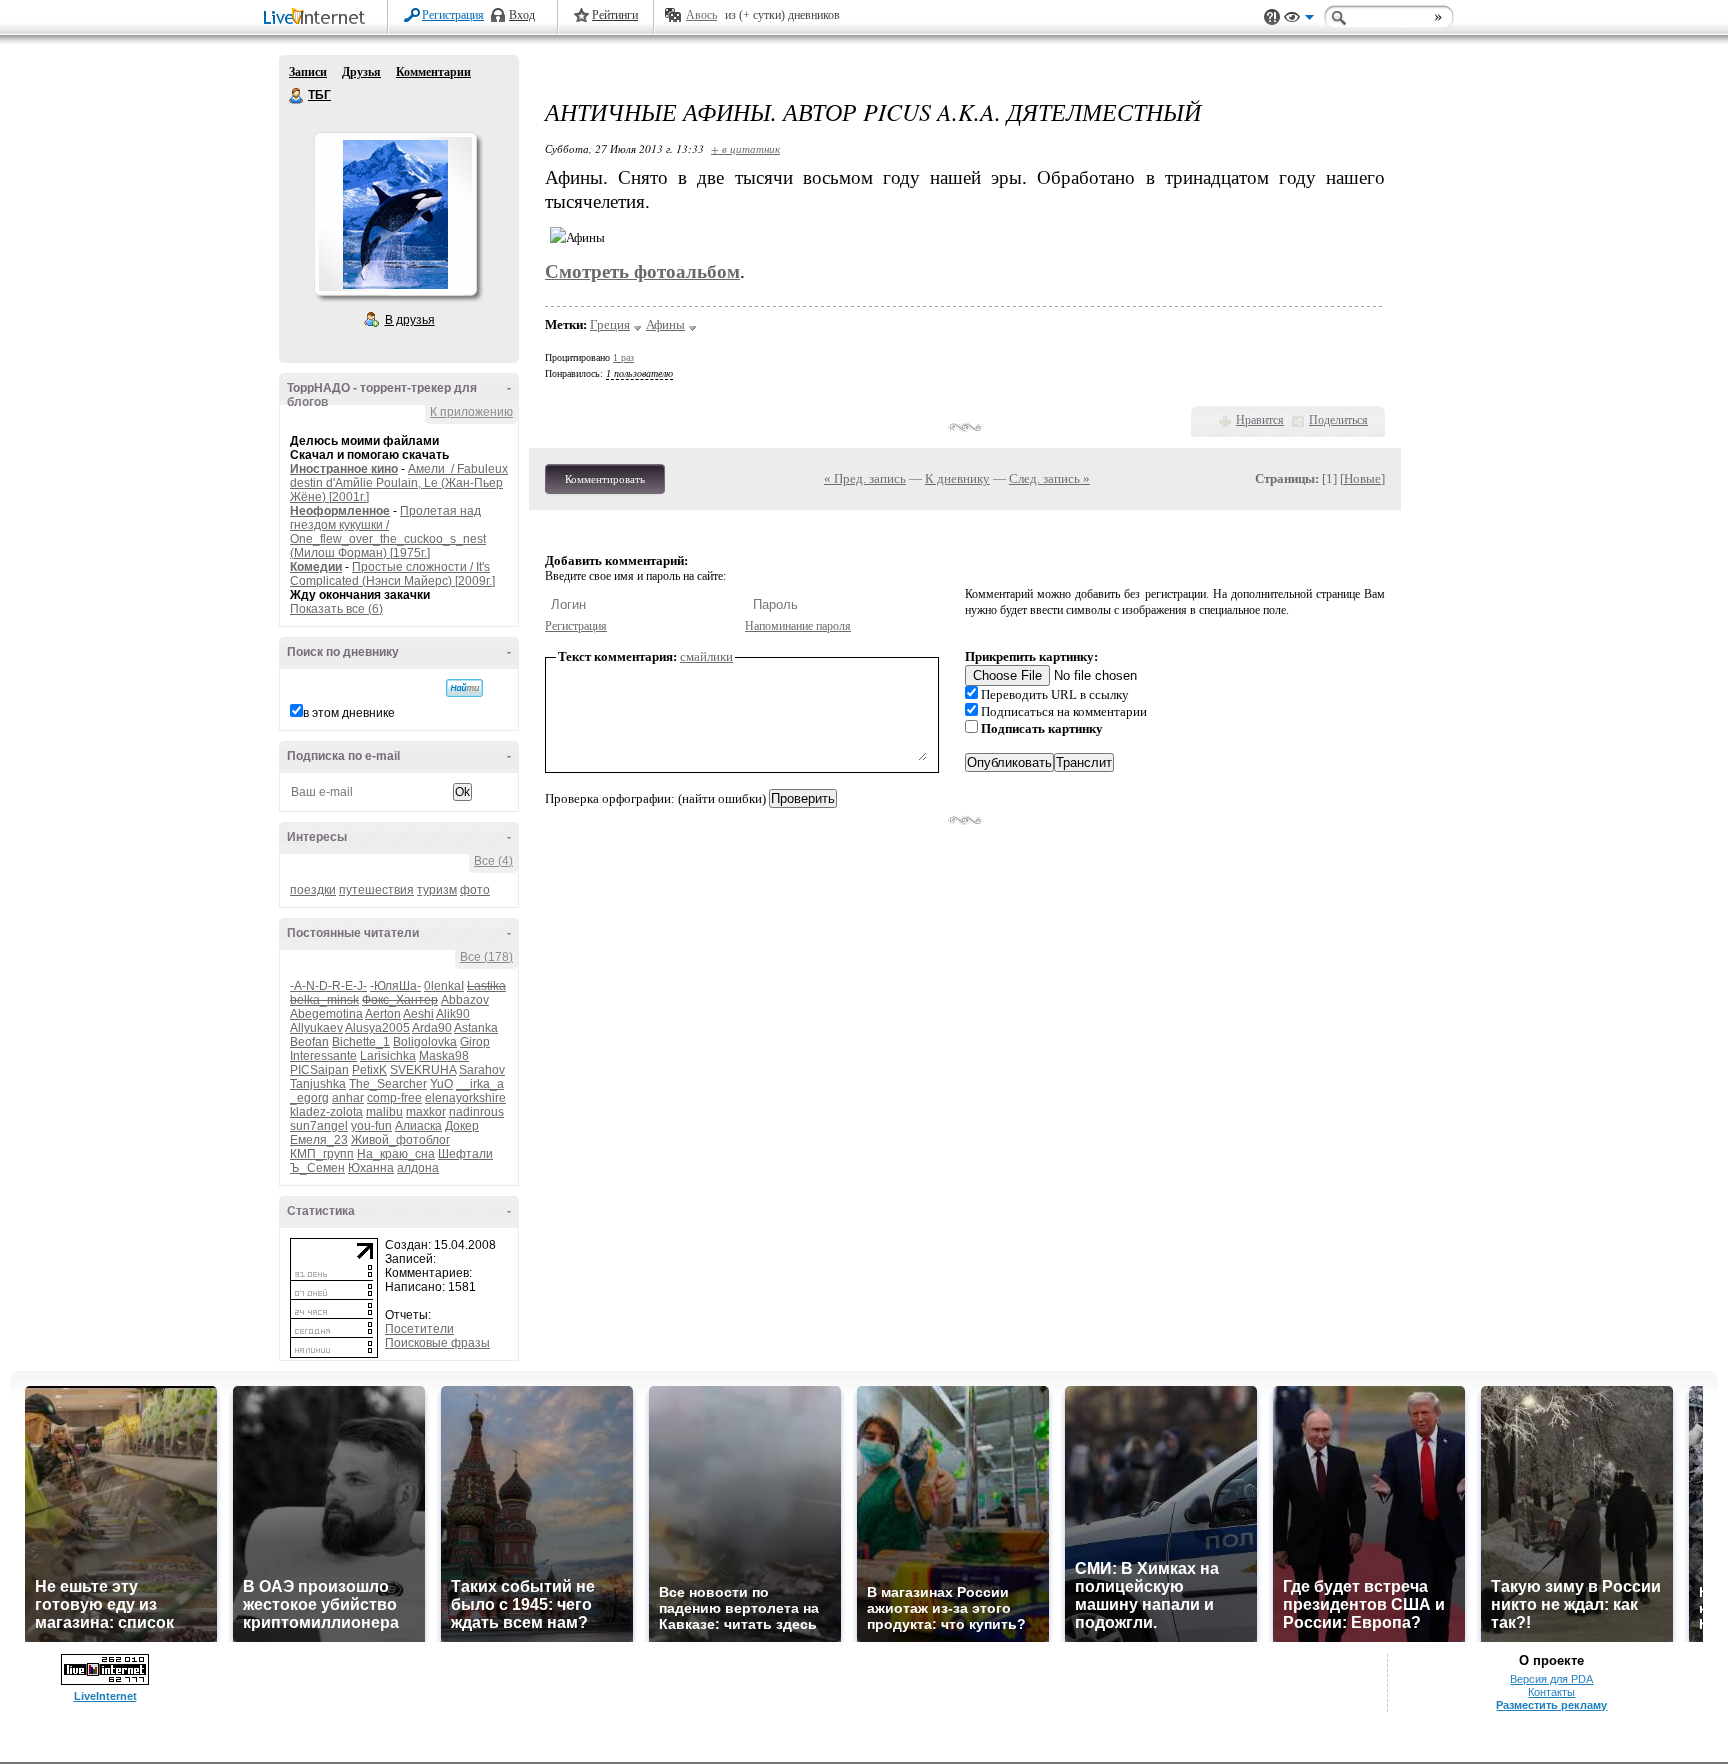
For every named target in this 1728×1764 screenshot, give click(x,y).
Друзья (361, 72)
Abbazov (465, 1000)
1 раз (623, 357)
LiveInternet (318, 18)
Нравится (1260, 420)
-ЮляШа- (395, 986)
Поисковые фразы (437, 1343)
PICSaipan (319, 1070)
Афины (665, 324)
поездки (313, 890)
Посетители (419, 1329)
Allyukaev (316, 1028)
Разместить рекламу (1551, 1705)
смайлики (706, 656)
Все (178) (486, 957)
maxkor (426, 1112)
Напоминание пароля (798, 626)
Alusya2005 (377, 1028)
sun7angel (319, 1126)
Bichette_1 (361, 1042)
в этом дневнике (349, 713)
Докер (462, 1126)
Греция (610, 324)
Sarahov (482, 1070)
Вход (522, 15)
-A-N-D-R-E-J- (328, 986)
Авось (701, 15)
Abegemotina (326, 1014)
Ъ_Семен (317, 1168)
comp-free (394, 1098)
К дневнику (957, 478)
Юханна (371, 1168)
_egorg (309, 1098)
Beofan (309, 1042)
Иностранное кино (344, 469)
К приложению (471, 412)
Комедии (316, 567)
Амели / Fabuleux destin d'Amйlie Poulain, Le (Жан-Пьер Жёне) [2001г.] (399, 483)
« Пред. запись (865, 478)
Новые (1362, 478)
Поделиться (1338, 420)
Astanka (476, 1028)
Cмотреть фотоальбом (642, 271)
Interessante (323, 1056)
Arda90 (432, 1028)
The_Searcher (388, 1084)
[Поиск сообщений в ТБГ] (464, 688)
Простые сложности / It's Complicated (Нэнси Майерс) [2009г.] (392, 574)
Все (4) (493, 861)
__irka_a (480, 1084)
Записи (308, 72)
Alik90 (453, 1014)
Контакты (1551, 1692)
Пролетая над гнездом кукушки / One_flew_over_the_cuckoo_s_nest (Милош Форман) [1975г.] (388, 532)
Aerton (383, 1014)
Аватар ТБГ (395, 214)
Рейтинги (615, 15)
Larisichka (388, 1056)
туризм (437, 890)
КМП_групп (322, 1154)
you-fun (371, 1126)
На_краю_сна (396, 1154)
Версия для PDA (1551, 1679)
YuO (441, 1084)
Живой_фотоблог (400, 1140)
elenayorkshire (465, 1098)
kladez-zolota (326, 1112)
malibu (384, 1112)
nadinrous (476, 1112)
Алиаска (418, 1126)
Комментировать (605, 479)
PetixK (369, 1070)
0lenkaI (444, 986)
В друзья (410, 320)
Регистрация (453, 15)
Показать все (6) (336, 609)
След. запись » (1049, 478)
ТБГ (297, 96)
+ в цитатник (745, 148)
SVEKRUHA (423, 1070)
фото (475, 890)
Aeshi (418, 1014)
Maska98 (444, 1056)
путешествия (376, 890)
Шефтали (465, 1154)
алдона (418, 1168)
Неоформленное (340, 511)
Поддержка (1272, 17)
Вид (1299, 20)
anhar (348, 1098)
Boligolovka (425, 1042)
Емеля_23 (319, 1140)
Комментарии (433, 72)
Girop (475, 1042)
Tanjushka (318, 1084)
